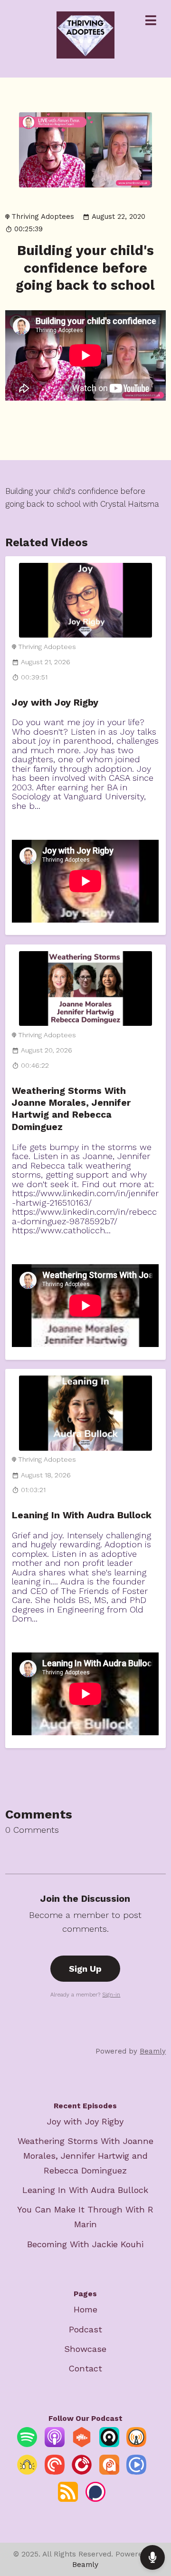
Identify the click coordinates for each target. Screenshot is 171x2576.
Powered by (131, 2051)
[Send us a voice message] (152, 2557)
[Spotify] (27, 2444)
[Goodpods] (27, 2472)
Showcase (85, 2349)
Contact (85, 2368)
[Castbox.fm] (82, 2444)
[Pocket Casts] (55, 2472)
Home (85, 2309)
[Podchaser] (95, 2499)
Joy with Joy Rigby (55, 703)
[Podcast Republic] (136, 2472)
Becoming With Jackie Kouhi (85, 2244)
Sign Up (85, 1969)
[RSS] (68, 2499)
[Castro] (109, 2444)
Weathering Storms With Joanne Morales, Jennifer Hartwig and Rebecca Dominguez (85, 2156)
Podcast (85, 2329)
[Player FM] (82, 2472)
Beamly (85, 2564)
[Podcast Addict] (109, 2472)
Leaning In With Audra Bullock (82, 1515)
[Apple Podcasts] (55, 2444)
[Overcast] (136, 2444)
